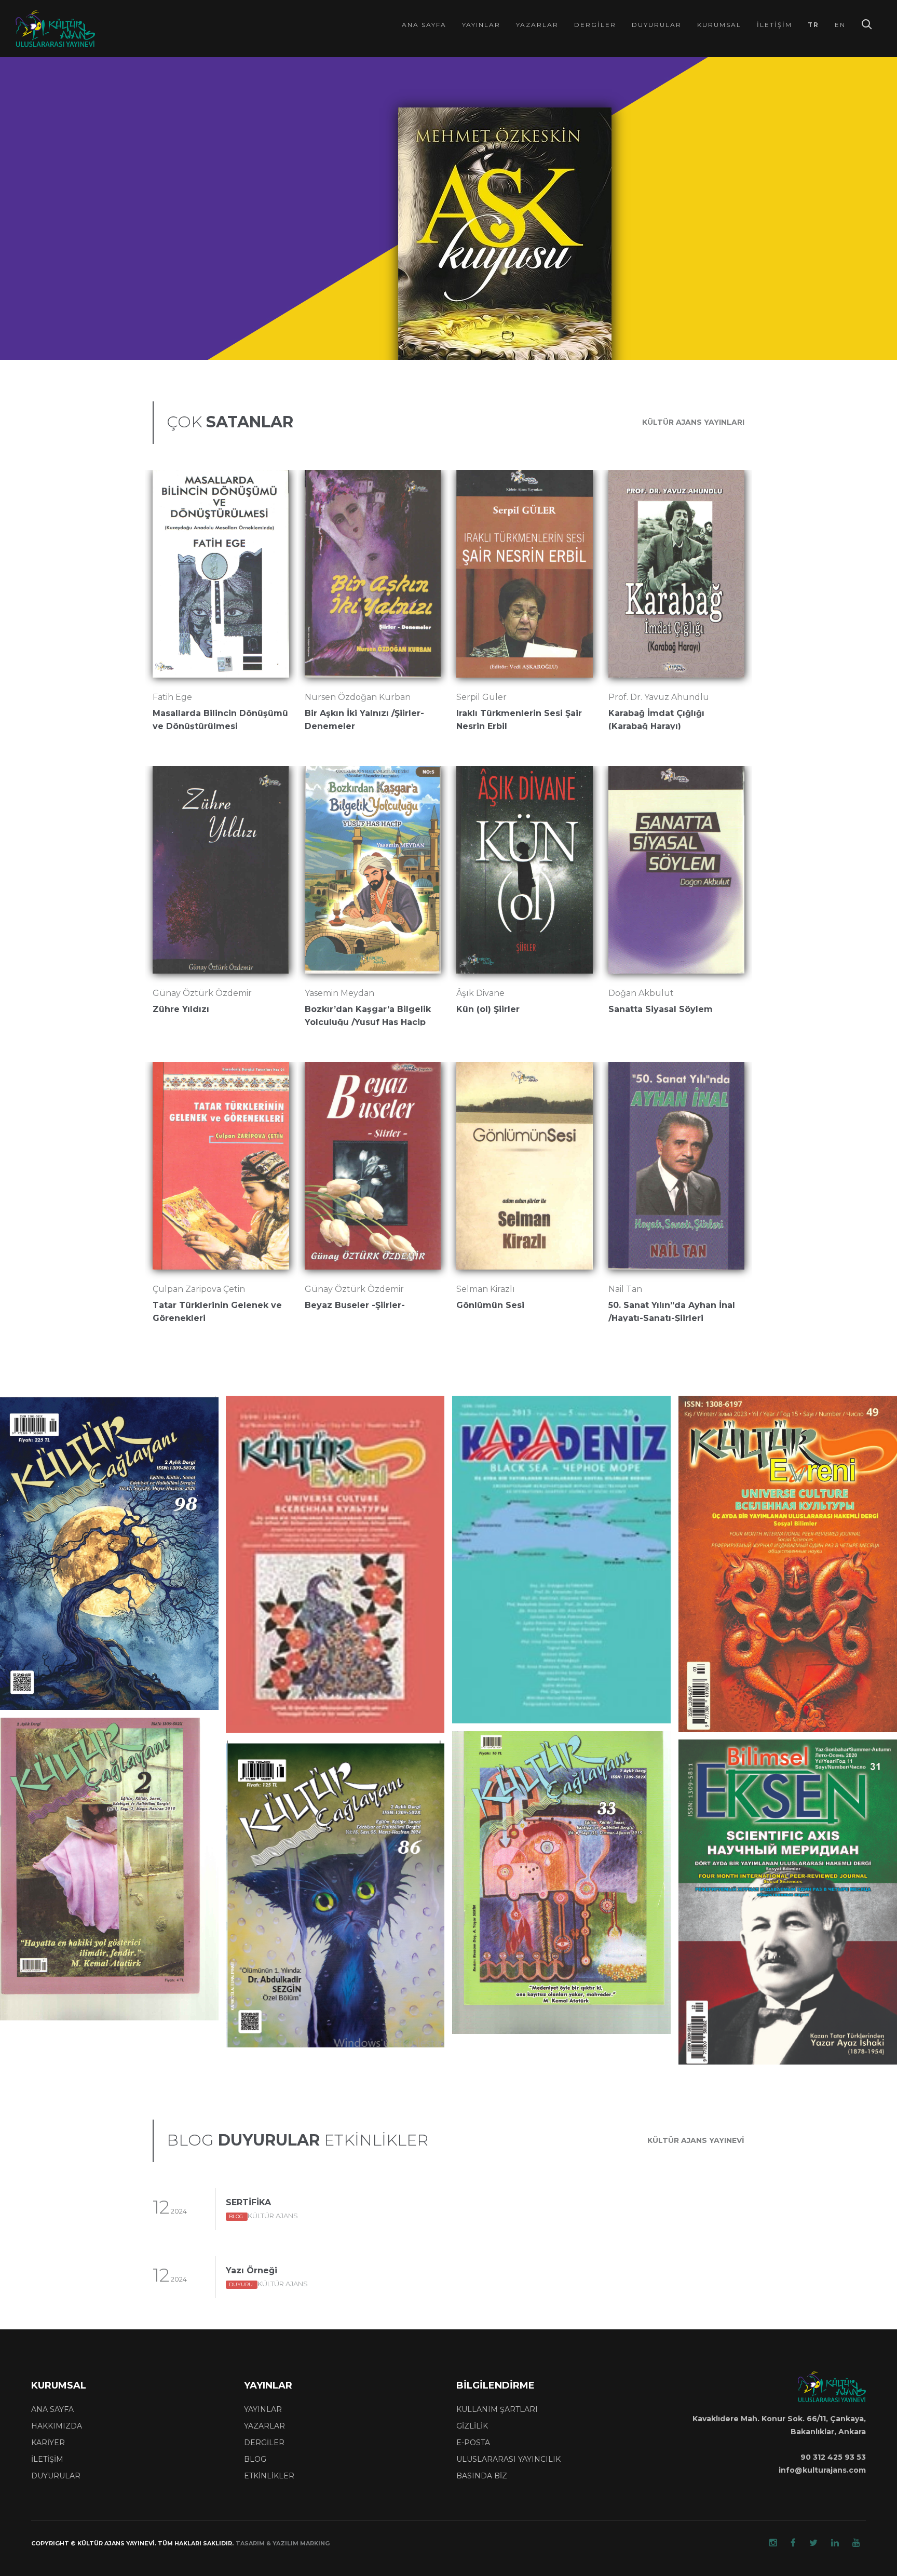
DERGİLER (264, 2443)
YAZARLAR (264, 2426)
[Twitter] (813, 2543)
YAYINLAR (263, 2409)
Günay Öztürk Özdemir (202, 993)
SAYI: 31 (736, 1794)
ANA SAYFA (52, 2409)
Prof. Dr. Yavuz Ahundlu (659, 697)
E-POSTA (473, 2443)
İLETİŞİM (47, 2459)
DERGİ (29, 1438)
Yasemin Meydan (339, 993)
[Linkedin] (835, 2543)
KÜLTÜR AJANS (263, 2216)
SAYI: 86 (284, 1782)
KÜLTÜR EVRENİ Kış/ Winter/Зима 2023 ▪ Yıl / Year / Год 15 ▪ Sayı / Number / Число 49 (783, 1425)
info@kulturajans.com (822, 2470)
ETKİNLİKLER (269, 2476)
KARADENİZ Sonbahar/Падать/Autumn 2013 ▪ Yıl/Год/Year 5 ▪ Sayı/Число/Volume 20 (556, 1425)
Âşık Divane (480, 993)
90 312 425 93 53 (833, 2457)
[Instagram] (773, 2543)
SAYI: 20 (511, 1450)
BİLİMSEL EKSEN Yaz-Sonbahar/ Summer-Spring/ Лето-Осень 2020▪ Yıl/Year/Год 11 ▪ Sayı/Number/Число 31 (782, 1768)
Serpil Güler (481, 697)
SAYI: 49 (737, 1450)
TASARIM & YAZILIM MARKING (283, 2543)
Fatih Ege (172, 697)
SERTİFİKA (248, 2202)
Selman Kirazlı (486, 1289)
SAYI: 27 (284, 1438)
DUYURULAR (56, 2476)
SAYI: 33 (510, 1773)
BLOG (255, 2459)
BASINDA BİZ (482, 2476)
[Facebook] (793, 2543)
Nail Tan (625, 1289)
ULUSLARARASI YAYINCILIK (508, 2459)
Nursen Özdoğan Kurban (358, 697)
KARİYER (48, 2443)
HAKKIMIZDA (57, 2426)
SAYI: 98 (58, 1438)
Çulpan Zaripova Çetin (199, 1289)
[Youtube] (856, 2543)
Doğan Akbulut (641, 993)
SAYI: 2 (56, 1759)
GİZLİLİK (472, 2426)
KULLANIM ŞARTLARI (497, 2409)
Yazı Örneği (252, 2270)
